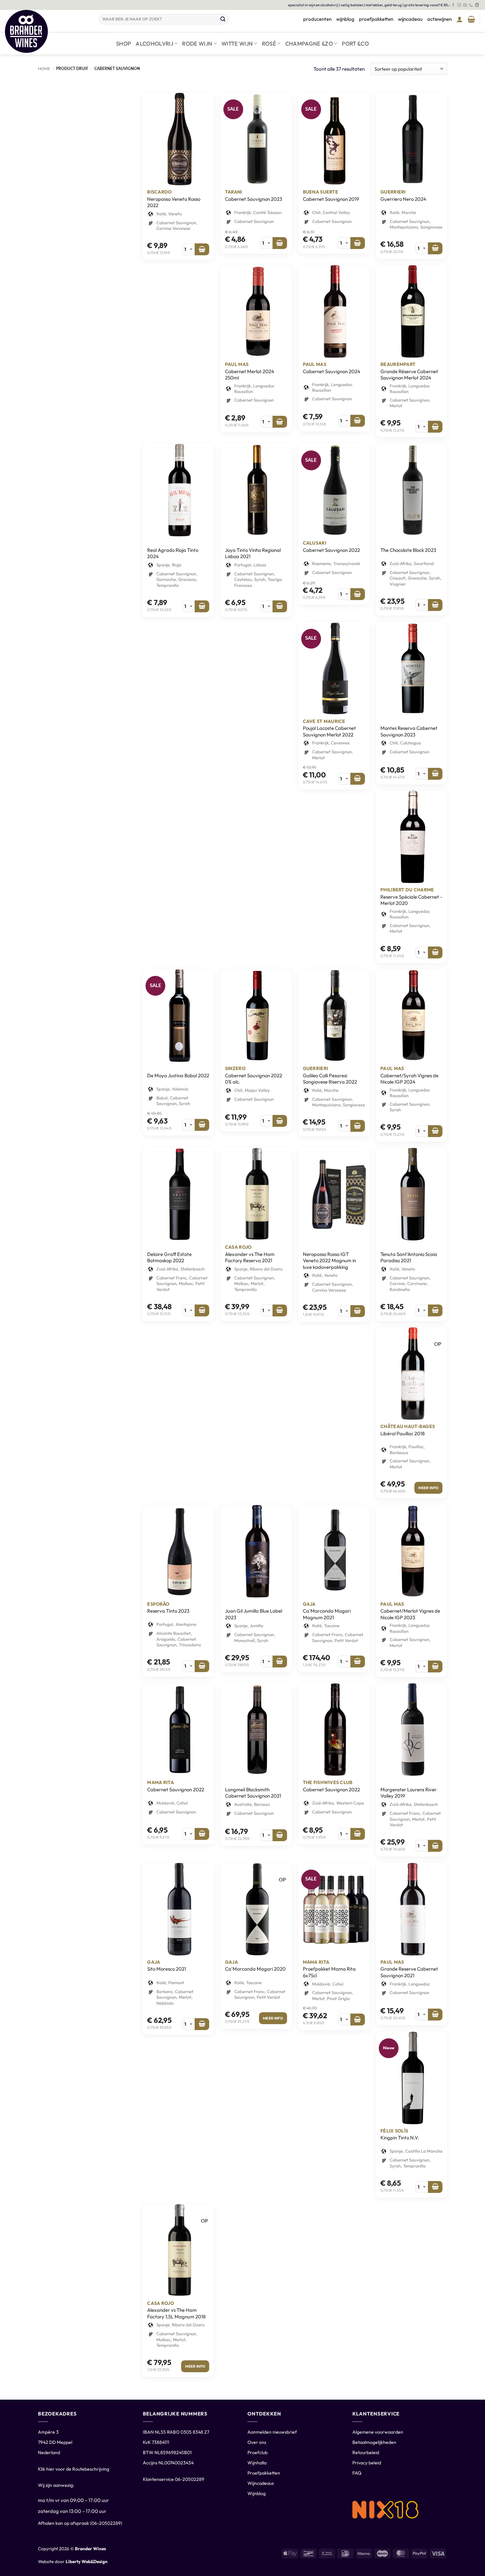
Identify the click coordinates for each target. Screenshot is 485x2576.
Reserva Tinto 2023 (168, 1611)
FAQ (357, 2473)
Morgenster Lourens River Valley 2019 (408, 1793)
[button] (460, 19)
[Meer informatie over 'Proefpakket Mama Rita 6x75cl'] (358, 2020)
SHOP (124, 43)
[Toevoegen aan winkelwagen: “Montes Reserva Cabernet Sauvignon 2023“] (435, 774)
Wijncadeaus (261, 2483)
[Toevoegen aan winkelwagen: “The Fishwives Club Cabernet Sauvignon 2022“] (358, 1834)
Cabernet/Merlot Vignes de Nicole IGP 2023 (410, 1614)
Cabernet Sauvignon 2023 (254, 199)
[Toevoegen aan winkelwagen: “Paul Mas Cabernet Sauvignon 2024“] (358, 421)
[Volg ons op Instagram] (459, 5)
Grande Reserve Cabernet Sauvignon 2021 (409, 1972)
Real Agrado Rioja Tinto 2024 (173, 553)
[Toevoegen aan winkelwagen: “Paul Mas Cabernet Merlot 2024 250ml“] (280, 422)
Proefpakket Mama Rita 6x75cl (329, 1972)
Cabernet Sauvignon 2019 (331, 199)
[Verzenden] (223, 19)
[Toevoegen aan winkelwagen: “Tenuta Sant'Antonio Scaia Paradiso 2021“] (435, 1310)
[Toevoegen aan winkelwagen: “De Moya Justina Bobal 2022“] (202, 1125)
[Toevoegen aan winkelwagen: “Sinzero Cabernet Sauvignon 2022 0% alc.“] (280, 1121)
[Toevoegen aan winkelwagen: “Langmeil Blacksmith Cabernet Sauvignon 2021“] (280, 1835)
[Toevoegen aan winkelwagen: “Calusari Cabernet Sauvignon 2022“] (358, 594)
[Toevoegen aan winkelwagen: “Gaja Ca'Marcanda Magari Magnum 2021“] (358, 1662)
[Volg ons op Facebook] (453, 5)
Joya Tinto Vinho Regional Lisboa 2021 (253, 553)
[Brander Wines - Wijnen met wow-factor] (47, 31)
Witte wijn (237, 43)
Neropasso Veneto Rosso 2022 (174, 202)
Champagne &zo (309, 43)
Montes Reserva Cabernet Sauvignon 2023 (409, 731)
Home (44, 69)
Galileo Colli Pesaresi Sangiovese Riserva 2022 (330, 1079)
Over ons (257, 2442)
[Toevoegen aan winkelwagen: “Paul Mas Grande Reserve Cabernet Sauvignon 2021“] (435, 2015)
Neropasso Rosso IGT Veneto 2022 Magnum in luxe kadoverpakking (329, 1261)
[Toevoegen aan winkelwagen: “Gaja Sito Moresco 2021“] (202, 2024)
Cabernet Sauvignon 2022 (331, 550)
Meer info (428, 1488)
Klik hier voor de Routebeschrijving (74, 2469)
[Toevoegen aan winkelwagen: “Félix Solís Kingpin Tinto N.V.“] (435, 2187)
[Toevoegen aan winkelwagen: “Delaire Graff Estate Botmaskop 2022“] (202, 1310)
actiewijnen (439, 19)
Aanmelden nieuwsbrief (272, 2432)
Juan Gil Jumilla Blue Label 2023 (254, 1614)
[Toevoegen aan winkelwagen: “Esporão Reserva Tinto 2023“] (202, 1666)
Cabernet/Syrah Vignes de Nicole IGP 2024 (409, 1079)
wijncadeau (410, 19)
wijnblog (345, 19)
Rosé (269, 43)
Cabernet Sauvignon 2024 (332, 371)
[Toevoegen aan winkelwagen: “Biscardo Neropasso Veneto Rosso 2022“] (202, 249)
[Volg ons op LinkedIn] (477, 5)
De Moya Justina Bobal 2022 (178, 1075)
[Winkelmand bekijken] (471, 19)
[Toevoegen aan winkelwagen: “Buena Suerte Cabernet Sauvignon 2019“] (358, 243)
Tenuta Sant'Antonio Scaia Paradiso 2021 (409, 1257)
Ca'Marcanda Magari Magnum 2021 (327, 1614)
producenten (317, 19)
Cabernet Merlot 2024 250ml (250, 375)
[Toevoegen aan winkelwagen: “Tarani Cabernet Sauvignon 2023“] (280, 243)
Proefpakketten (264, 2473)
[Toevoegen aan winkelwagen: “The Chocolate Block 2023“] (435, 605)
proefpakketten (376, 19)
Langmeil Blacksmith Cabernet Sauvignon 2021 (253, 1793)
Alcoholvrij (154, 43)
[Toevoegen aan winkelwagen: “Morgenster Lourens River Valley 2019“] (435, 1846)
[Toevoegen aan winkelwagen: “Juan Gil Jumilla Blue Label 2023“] (280, 1662)
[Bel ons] (471, 5)
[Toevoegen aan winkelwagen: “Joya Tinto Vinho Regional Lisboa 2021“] (280, 606)
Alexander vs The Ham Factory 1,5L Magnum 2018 (176, 2313)
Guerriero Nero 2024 (403, 199)
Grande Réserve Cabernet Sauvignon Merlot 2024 (409, 375)
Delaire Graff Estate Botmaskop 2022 (169, 1257)
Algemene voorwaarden (378, 2432)
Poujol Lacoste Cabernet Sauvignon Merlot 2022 (329, 731)
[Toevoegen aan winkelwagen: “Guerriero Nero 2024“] (435, 248)
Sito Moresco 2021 (167, 1969)
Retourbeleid (366, 2452)
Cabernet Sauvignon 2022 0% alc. (254, 1079)
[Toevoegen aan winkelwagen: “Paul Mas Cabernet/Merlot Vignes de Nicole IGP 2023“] (435, 1666)
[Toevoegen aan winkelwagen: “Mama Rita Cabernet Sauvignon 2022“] (202, 1834)
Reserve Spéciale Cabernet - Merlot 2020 (411, 900)
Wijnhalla (257, 2463)
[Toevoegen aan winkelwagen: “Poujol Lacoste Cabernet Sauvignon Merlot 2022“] (358, 779)
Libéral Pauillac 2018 (403, 1433)
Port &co (355, 43)
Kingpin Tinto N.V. (400, 2138)
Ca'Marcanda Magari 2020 (255, 1969)
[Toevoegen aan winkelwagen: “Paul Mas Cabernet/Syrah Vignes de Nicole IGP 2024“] (435, 1131)
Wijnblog (257, 2493)
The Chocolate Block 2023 (408, 550)
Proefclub (258, 2452)
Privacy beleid (367, 2463)
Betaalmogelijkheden (374, 2442)
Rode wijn (197, 43)
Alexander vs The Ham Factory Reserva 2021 (250, 1257)
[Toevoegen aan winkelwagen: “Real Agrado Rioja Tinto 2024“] (202, 606)
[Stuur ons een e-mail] (465, 5)
